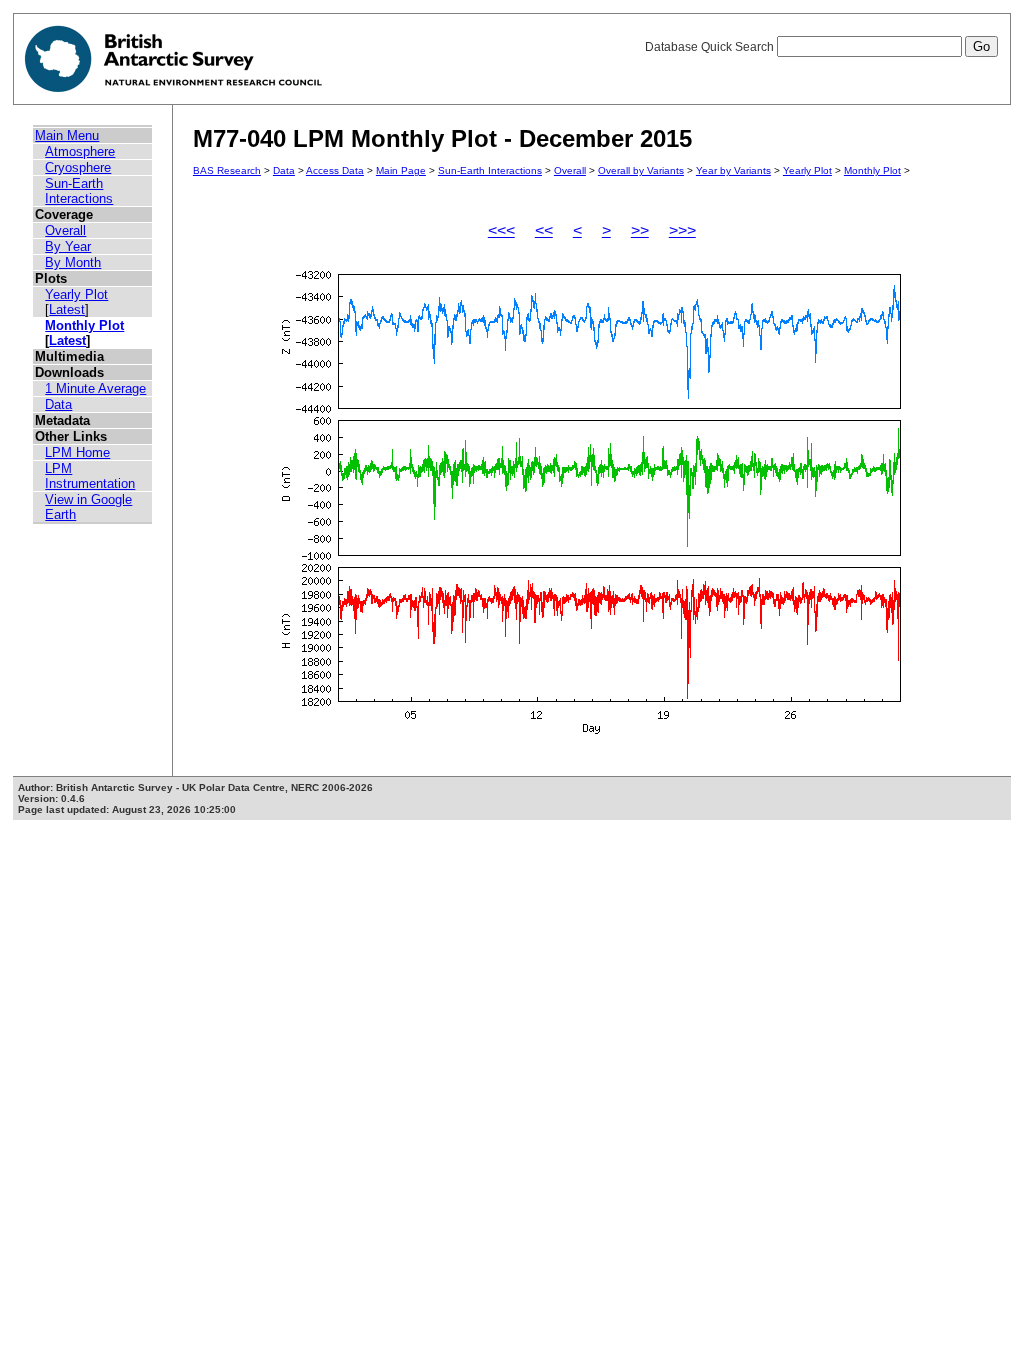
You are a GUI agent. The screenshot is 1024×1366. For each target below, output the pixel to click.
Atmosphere (80, 151)
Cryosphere (78, 167)
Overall (65, 230)
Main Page (401, 170)
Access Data (335, 170)
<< (544, 230)
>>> (682, 230)
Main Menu (67, 135)
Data (58, 404)
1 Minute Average (95, 388)
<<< (501, 230)
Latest (67, 309)
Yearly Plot (76, 294)
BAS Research (227, 170)
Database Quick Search (711, 47)
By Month (73, 262)
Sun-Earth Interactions (79, 191)
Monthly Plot (84, 325)
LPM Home (77, 452)
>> (640, 230)
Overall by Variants (641, 170)
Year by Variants (733, 170)
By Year (68, 246)
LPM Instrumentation (90, 476)
